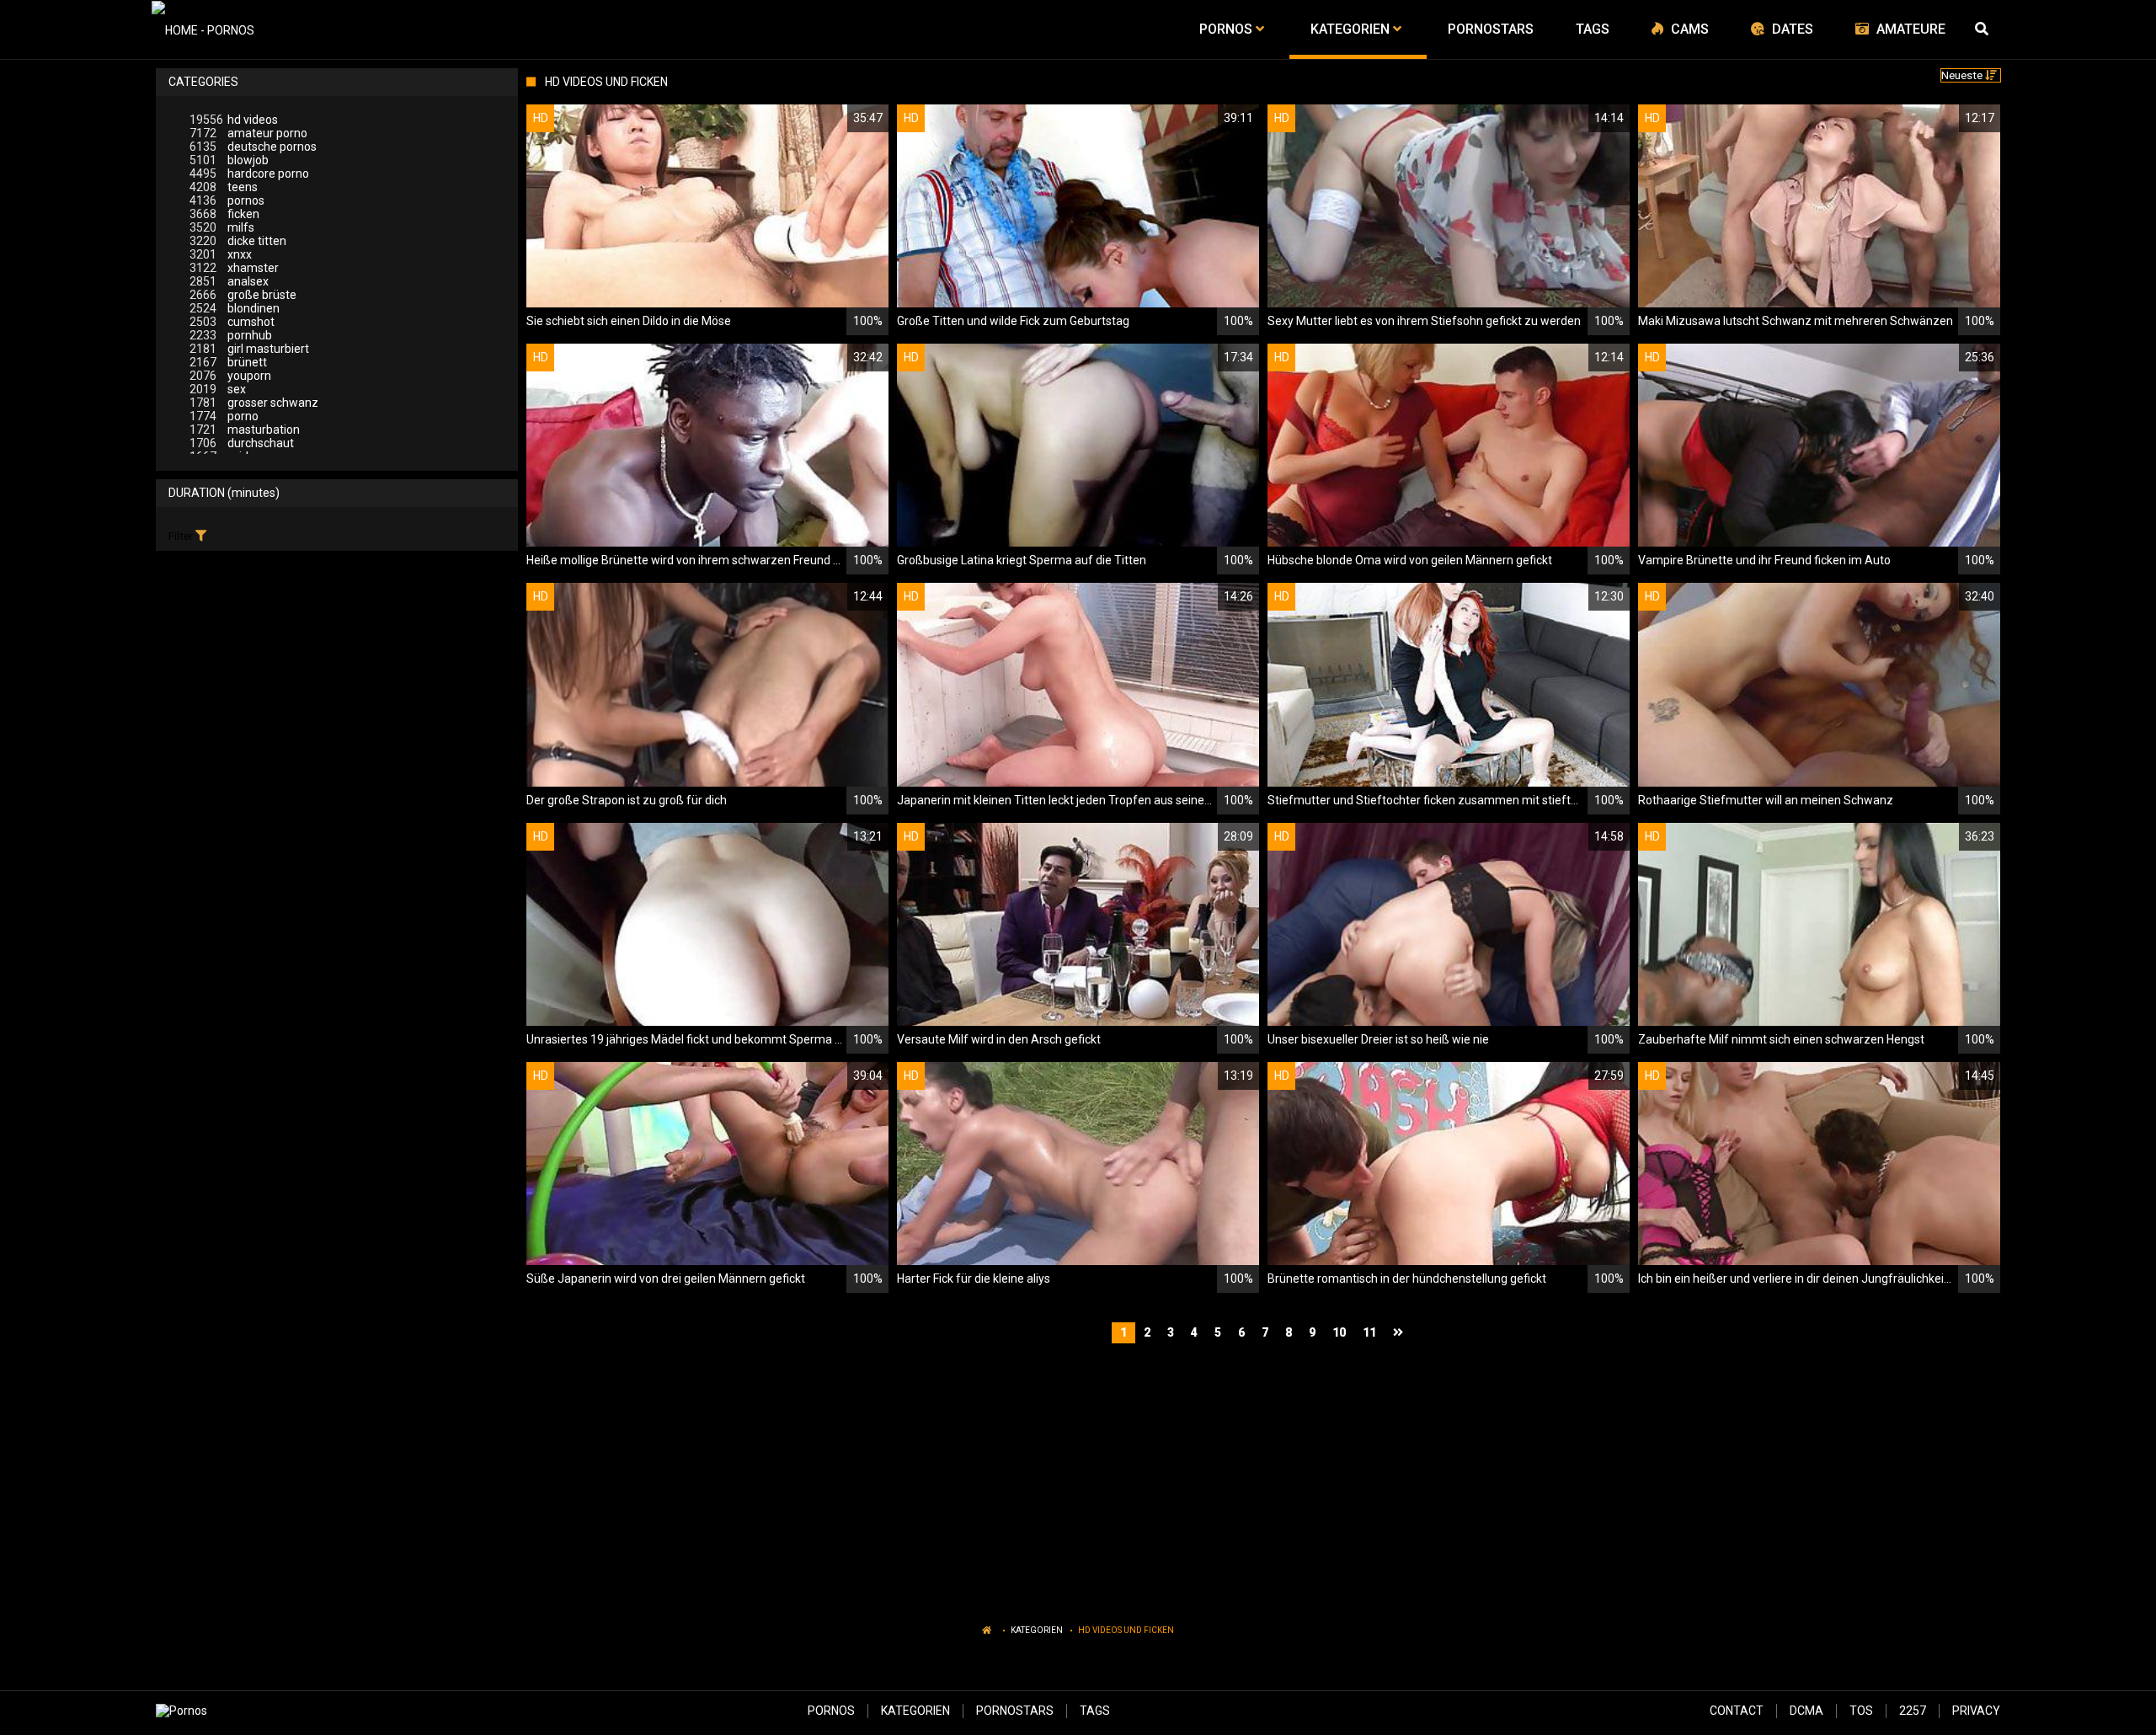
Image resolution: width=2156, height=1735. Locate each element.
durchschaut (242, 443)
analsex (229, 281)
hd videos (234, 120)
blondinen (235, 308)
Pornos (831, 1711)
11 (1369, 1332)
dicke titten (238, 241)
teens (224, 187)
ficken (224, 214)
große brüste (243, 295)
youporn (230, 376)
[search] (1983, 29)
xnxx (221, 254)
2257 (1913, 1711)
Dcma (1806, 1711)
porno (224, 416)
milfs (222, 227)
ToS (1861, 1711)
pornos (227, 200)
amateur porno (248, 133)
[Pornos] (203, 29)
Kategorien (1037, 1630)
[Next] (1400, 1333)
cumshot (232, 322)
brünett (228, 362)
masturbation (245, 430)
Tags (1095, 1711)
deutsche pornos (253, 147)
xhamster (234, 268)
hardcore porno (249, 173)
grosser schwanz (254, 403)
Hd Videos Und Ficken (1126, 1630)
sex (218, 389)
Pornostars (1015, 1711)
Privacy (1976, 1711)
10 (1339, 1332)
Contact (1737, 1711)
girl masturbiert (249, 349)
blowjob (229, 160)
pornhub (231, 335)
